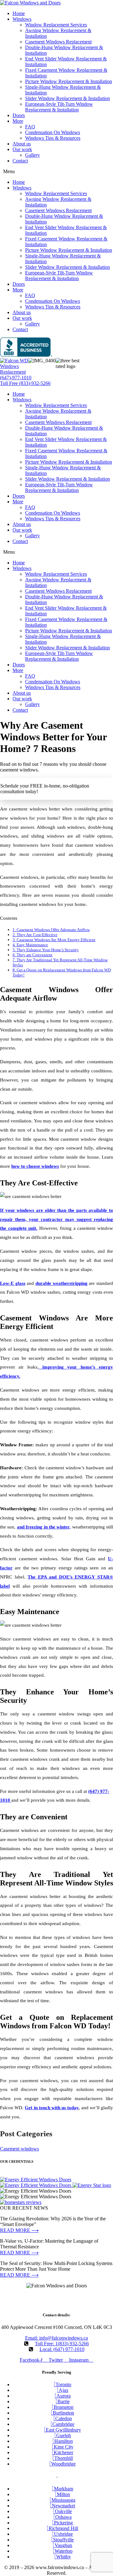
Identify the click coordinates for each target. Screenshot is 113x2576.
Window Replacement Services (56, 25)
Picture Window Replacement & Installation (69, 81)
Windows (22, 19)
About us (22, 144)
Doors (19, 115)
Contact (20, 161)
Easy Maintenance (30, 945)
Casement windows (19, 2149)
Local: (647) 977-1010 (62, 2349)
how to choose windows (35, 1166)
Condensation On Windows (53, 132)
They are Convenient (32, 955)
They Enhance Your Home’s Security (46, 950)
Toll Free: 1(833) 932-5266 (62, 2344)
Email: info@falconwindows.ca (56, 2338)
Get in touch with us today (52, 2108)
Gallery (32, 155)
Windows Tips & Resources (53, 138)
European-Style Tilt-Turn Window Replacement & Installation (59, 107)
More (18, 121)
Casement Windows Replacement (58, 42)
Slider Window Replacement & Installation (67, 98)
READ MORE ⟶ (19, 2230)
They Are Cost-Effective (35, 935)
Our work (22, 149)
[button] (56, 172)
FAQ (30, 127)
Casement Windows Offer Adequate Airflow (51, 930)
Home (19, 13)
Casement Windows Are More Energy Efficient (54, 940)
